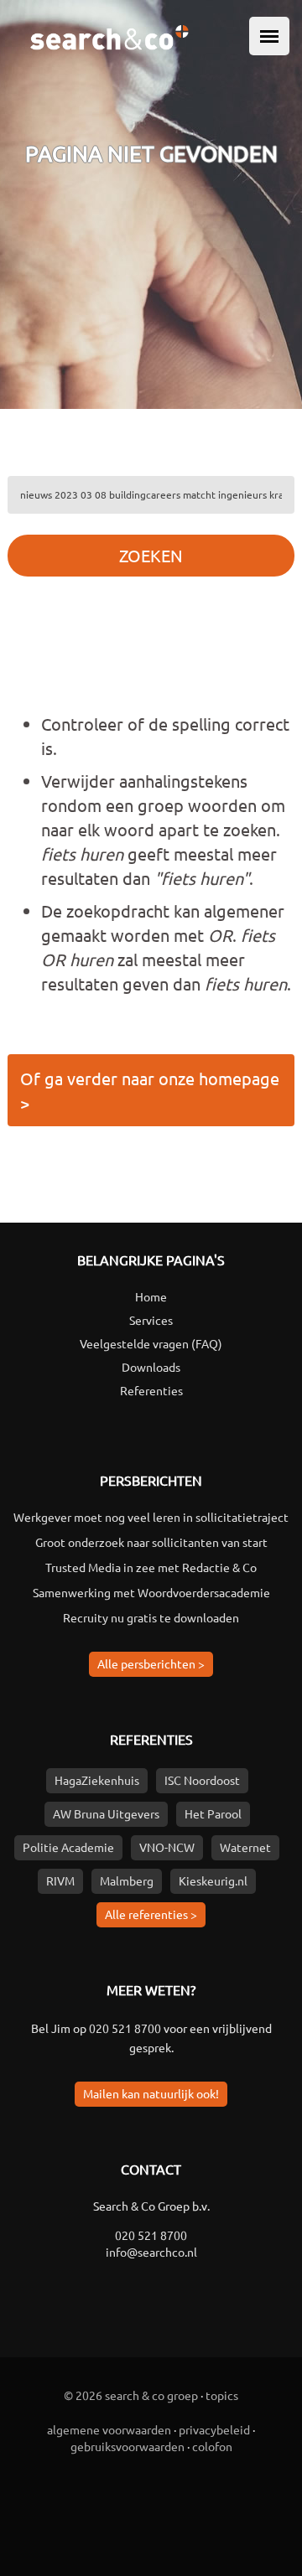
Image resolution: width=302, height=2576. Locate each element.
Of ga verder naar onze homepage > (150, 1090)
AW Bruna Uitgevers (106, 1813)
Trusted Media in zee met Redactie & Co (151, 1567)
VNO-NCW (167, 1847)
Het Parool (213, 1813)
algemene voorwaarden (109, 2429)
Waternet (245, 1847)
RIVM (60, 1880)
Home (151, 1296)
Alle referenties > (151, 1914)
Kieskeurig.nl (213, 1880)
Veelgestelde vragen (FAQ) (151, 1343)
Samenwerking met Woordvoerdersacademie (151, 1592)
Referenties (151, 1390)
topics (222, 2395)
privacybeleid (214, 2429)
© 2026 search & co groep (131, 2395)
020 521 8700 (125, 2028)
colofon (212, 2446)
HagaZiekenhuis (97, 1780)
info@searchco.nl (151, 2252)
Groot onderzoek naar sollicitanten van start (151, 1542)
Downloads (151, 1367)
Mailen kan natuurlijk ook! (151, 2093)
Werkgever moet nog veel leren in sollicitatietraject (151, 1517)
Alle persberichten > (151, 1663)
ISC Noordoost (202, 1780)
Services (151, 1320)
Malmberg (127, 1880)
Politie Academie (68, 1847)
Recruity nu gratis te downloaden (151, 1617)
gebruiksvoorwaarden (128, 2446)
